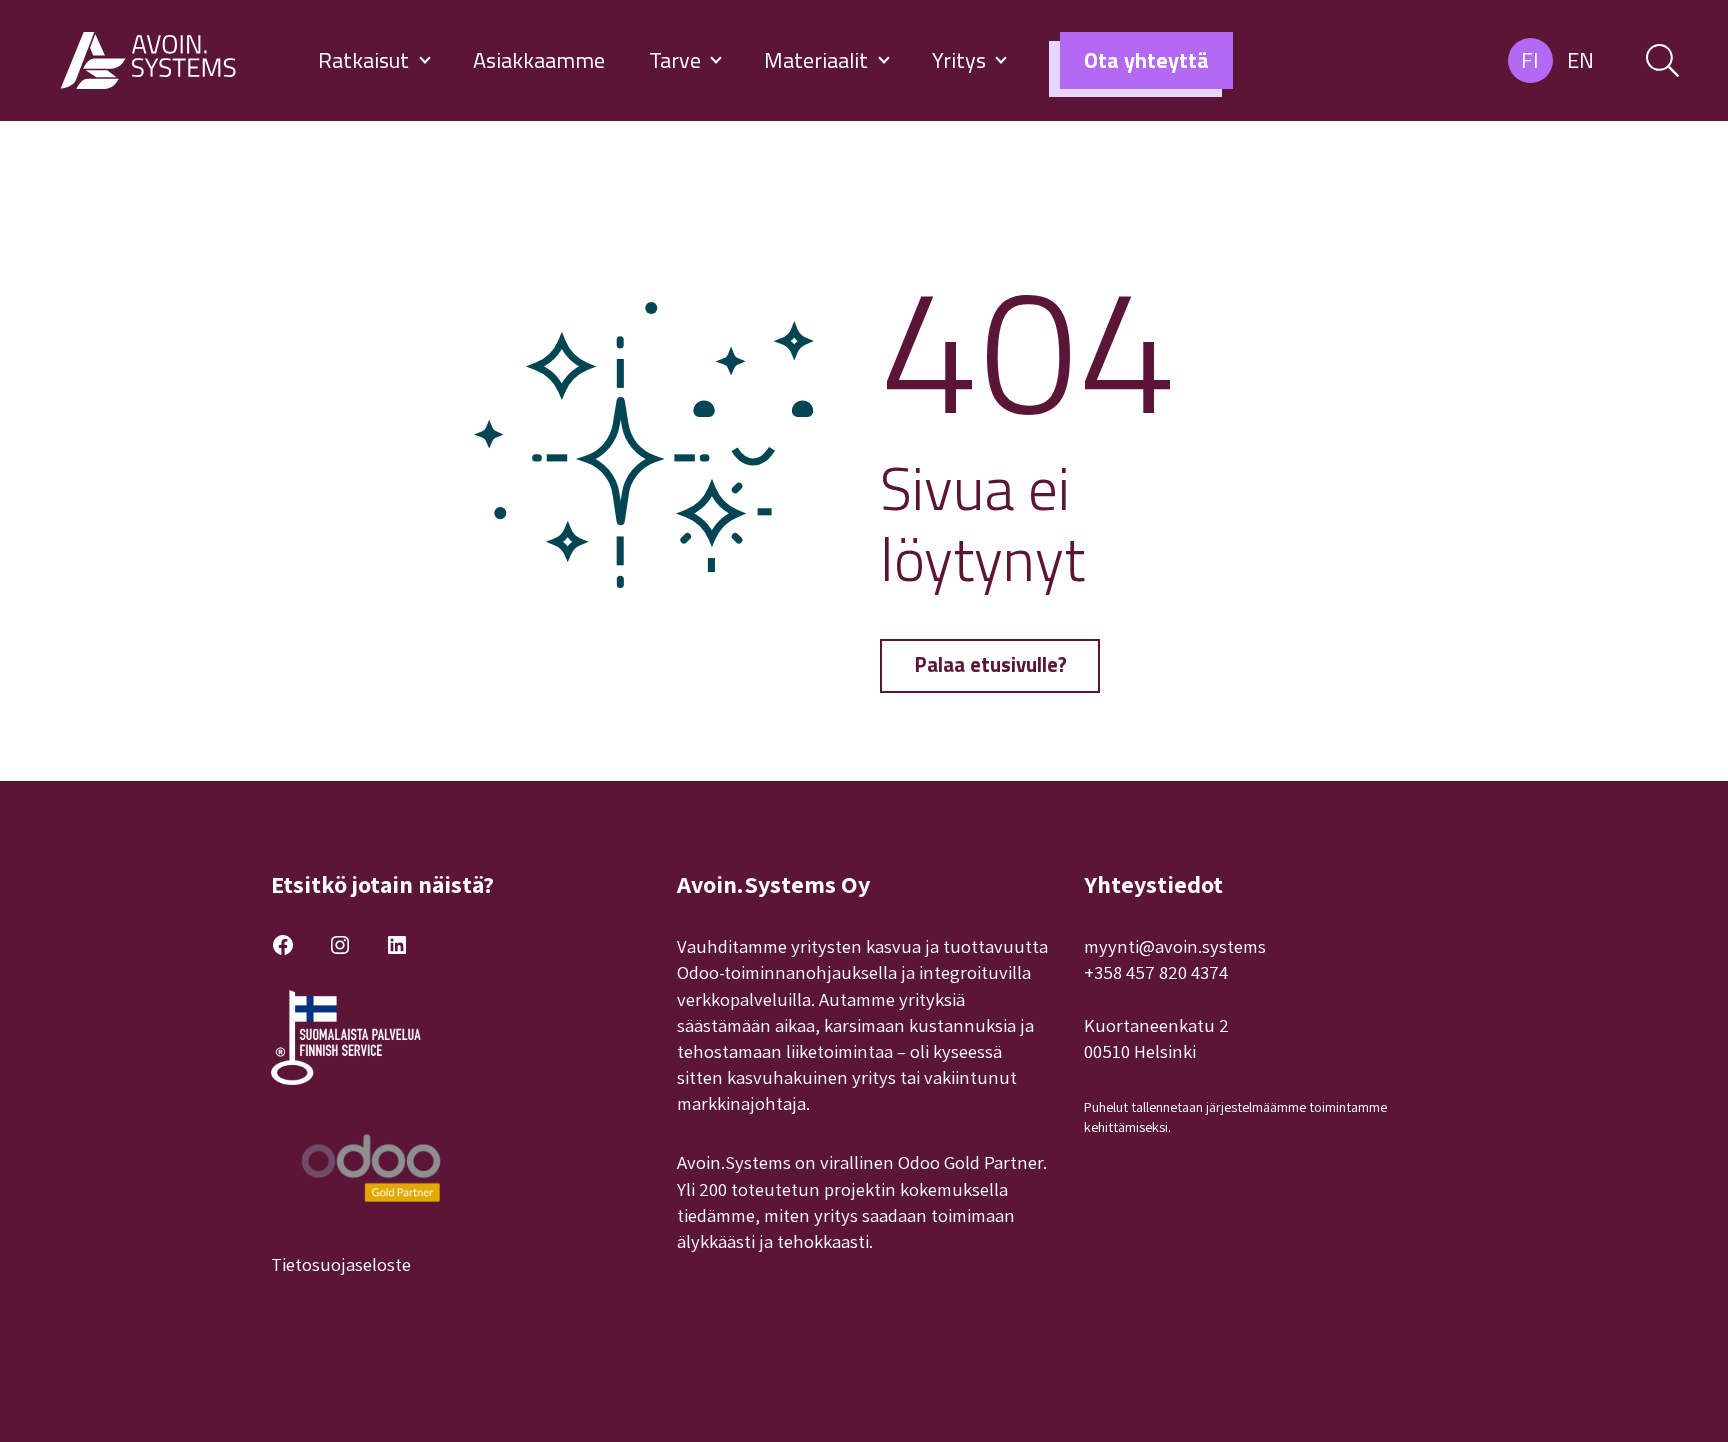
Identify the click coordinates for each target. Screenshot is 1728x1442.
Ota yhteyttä (1146, 60)
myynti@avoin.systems (1175, 946)
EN (1580, 60)
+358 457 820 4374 (1156, 972)
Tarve (677, 60)
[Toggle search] (1662, 60)
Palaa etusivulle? (990, 664)
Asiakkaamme (539, 60)
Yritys (961, 60)
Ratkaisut (366, 60)
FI (1530, 60)
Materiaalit (818, 60)
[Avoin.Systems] (151, 60)
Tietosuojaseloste (341, 1264)
